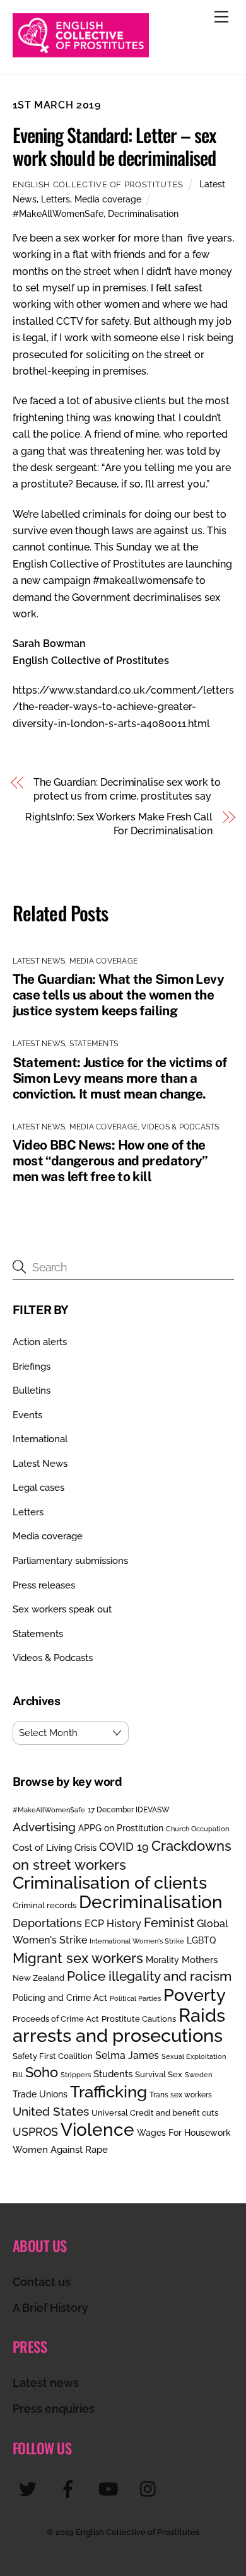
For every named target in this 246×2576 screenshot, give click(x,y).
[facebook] (70, 2489)
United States (51, 2111)
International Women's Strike (137, 1941)
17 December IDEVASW (129, 1810)
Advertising (44, 1827)
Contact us (42, 2282)
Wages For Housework (184, 2133)
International (40, 1439)
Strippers (76, 2075)
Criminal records (44, 1905)
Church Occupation (197, 1829)
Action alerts (40, 1342)
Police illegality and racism (149, 1976)
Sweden (198, 2075)
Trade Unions (40, 2094)
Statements (94, 1044)
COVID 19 (124, 1847)
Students (113, 2074)
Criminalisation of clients (110, 1883)
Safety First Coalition (53, 2056)
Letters (56, 199)
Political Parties (135, 1998)
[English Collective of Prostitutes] (81, 52)
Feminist (169, 1923)
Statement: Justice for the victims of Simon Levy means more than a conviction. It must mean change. (120, 1078)
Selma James (127, 2055)
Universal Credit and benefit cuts (155, 2113)
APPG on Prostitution (121, 1828)
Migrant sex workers (78, 1958)
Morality (162, 1960)
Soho (42, 2072)
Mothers (200, 1960)
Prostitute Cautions (139, 2019)
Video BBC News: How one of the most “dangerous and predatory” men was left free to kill (110, 1161)
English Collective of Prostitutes (98, 184)
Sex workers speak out (62, 1609)
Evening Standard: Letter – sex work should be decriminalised (116, 146)
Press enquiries (54, 2409)
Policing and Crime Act (60, 1998)
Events (27, 1415)
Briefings (32, 1367)
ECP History (113, 1924)
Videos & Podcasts (180, 1127)
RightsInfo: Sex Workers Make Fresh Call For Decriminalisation (119, 824)
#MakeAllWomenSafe (58, 213)
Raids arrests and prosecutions (119, 2025)
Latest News (39, 961)
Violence (97, 2130)
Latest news (46, 2383)
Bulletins (32, 1390)
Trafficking (108, 2092)
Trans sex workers (181, 2095)
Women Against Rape (60, 2149)
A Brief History (50, 2308)
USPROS (35, 2132)
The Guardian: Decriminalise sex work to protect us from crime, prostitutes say (127, 789)
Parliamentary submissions (70, 1561)
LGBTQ (201, 1940)
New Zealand (38, 1978)
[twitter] (30, 2489)
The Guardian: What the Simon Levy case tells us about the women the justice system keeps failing (118, 995)
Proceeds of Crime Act (56, 2019)
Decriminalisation (143, 213)
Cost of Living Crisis (55, 1848)
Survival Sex (159, 2074)
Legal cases (38, 1488)
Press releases (44, 1585)
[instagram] (151, 2489)
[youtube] (111, 2489)
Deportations (47, 1923)
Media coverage (108, 199)
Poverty (195, 1995)
